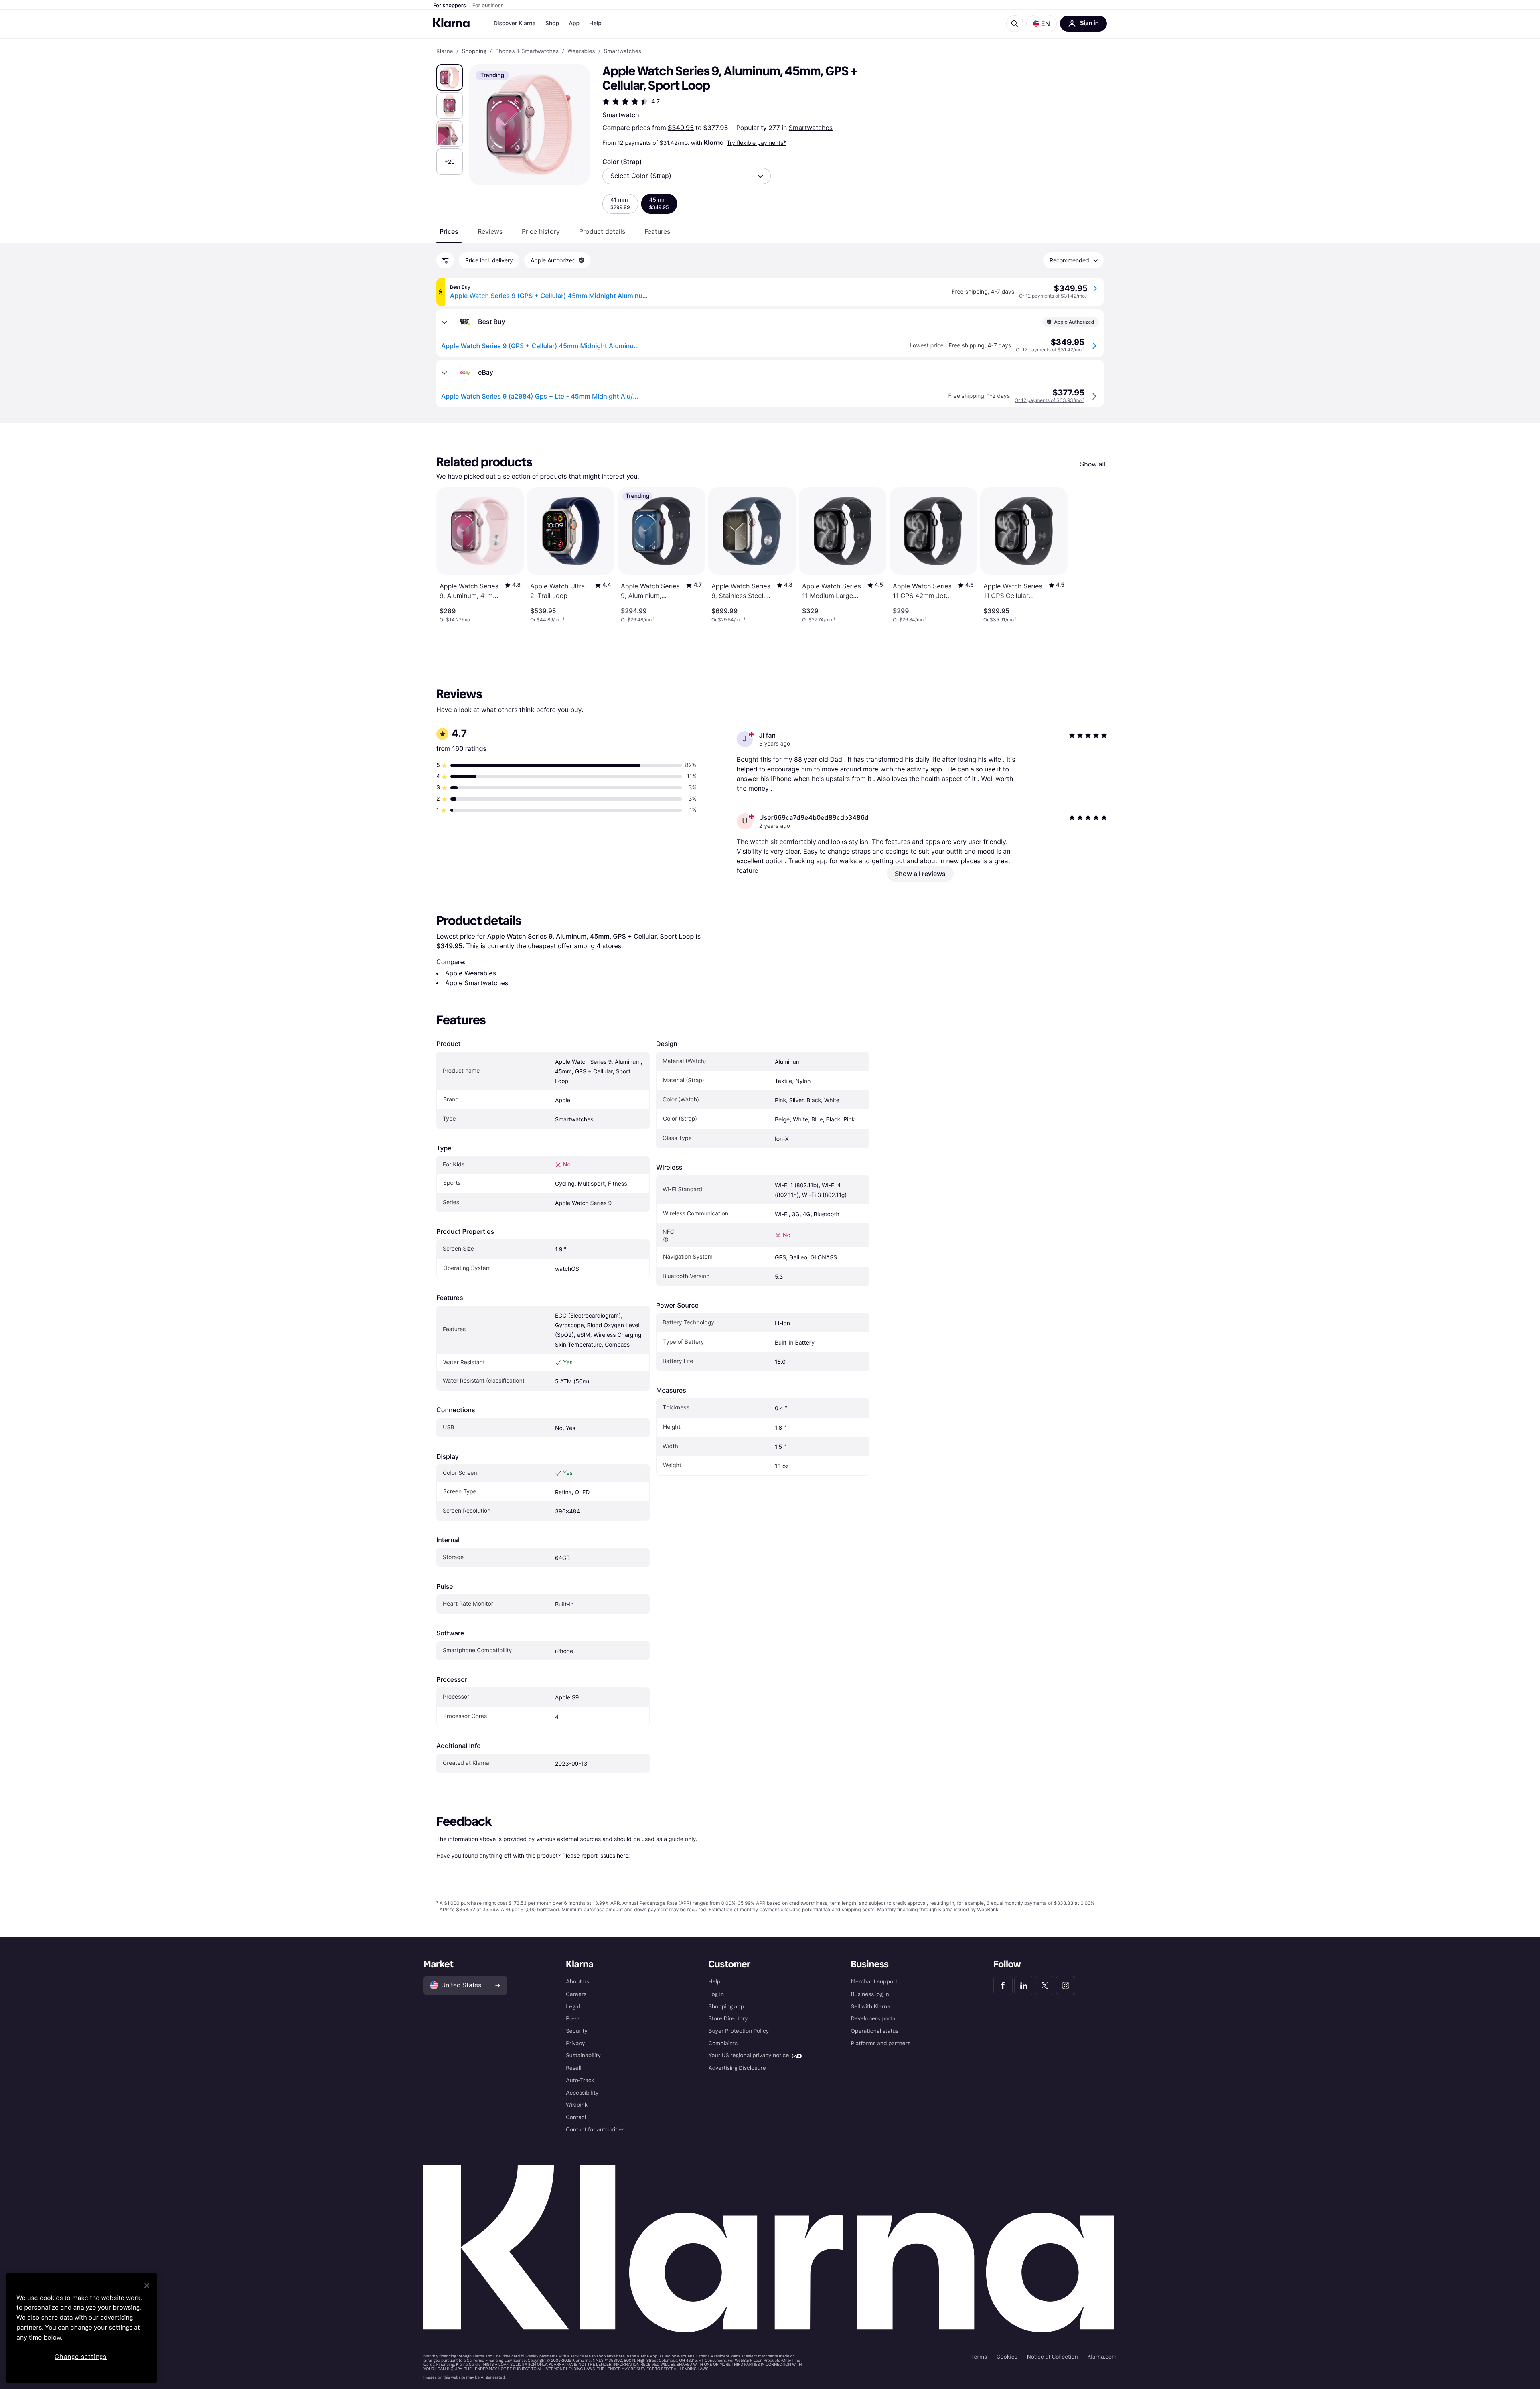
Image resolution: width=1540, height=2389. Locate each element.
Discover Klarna (515, 23)
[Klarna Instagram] (1066, 1985)
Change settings (81, 2357)
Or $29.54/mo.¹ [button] (728, 620)
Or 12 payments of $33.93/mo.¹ (1050, 400)
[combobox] (687, 176)
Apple (563, 1100)
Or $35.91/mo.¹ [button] (1000, 620)
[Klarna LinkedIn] (1024, 1985)
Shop (552, 23)
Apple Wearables (471, 973)
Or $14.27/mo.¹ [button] (456, 620)
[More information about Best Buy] (444, 322)
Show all (1093, 464)
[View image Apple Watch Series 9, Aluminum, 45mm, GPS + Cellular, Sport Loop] (450, 77)
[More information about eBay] (444, 373)
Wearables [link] (581, 51)
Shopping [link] (474, 51)
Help (595, 23)
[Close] (147, 2286)
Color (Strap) (622, 162)
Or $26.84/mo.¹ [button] (910, 620)
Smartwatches (811, 128)
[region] (82, 2328)
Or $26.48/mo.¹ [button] (638, 620)
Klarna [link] (445, 51)
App (574, 23)
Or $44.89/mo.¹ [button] (547, 620)
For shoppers (450, 6)
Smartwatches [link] (623, 51)
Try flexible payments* (756, 143)
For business (488, 6)
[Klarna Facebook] (1003, 1985)
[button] (1042, 24)
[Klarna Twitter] (1045, 1985)
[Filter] (445, 260)
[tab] (449, 231)
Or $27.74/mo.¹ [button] (819, 620)
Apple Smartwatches (477, 983)
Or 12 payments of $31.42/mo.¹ (1053, 296)
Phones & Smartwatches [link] (527, 51)
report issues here (605, 1855)
